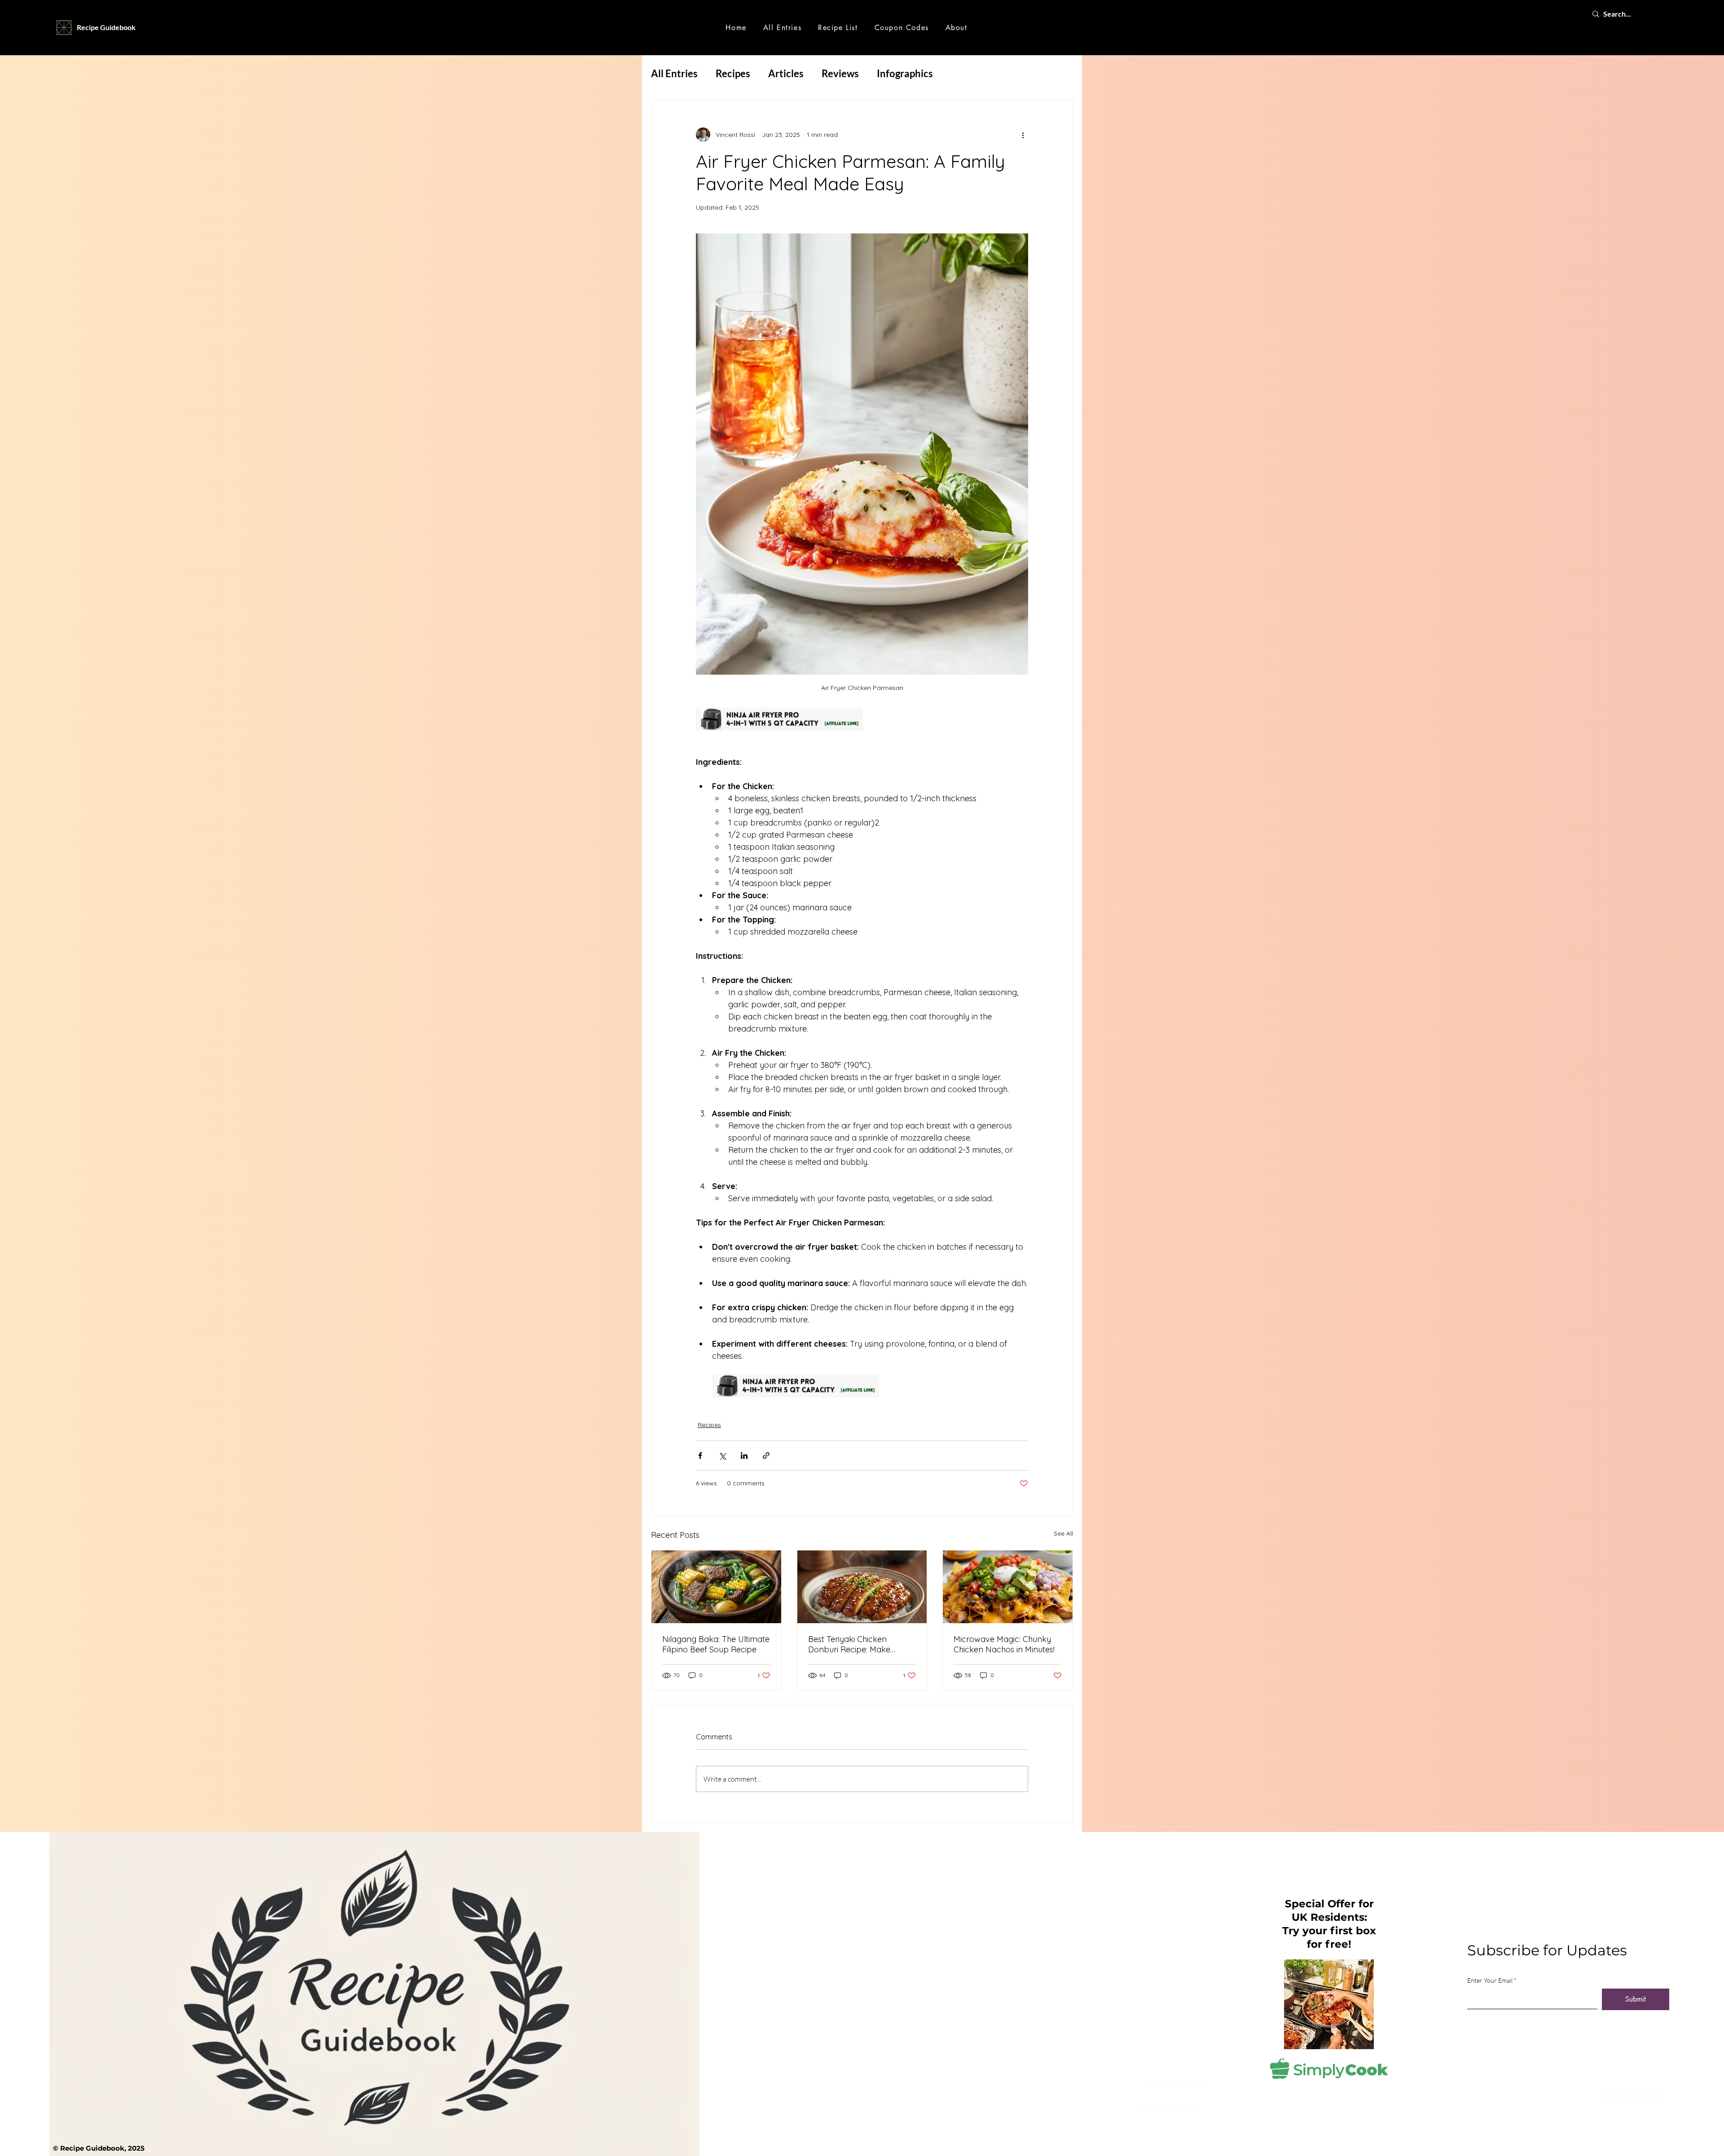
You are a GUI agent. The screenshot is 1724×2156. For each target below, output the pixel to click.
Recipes (733, 73)
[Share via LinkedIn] (744, 1456)
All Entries (674, 73)
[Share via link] (766, 1456)
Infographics (905, 73)
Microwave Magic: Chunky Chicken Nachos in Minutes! (1004, 1644)
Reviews (840, 73)
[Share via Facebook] (700, 1456)
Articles (786, 73)
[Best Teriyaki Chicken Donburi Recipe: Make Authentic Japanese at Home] (862, 1587)
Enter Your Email (1490, 1980)
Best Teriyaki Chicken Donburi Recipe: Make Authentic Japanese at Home (851, 1644)
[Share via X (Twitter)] (722, 1456)
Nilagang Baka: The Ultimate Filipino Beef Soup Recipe (716, 1644)
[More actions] (1023, 135)
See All (1063, 1533)
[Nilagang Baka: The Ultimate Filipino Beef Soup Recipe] (716, 1587)
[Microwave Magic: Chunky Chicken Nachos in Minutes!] (1008, 1587)
